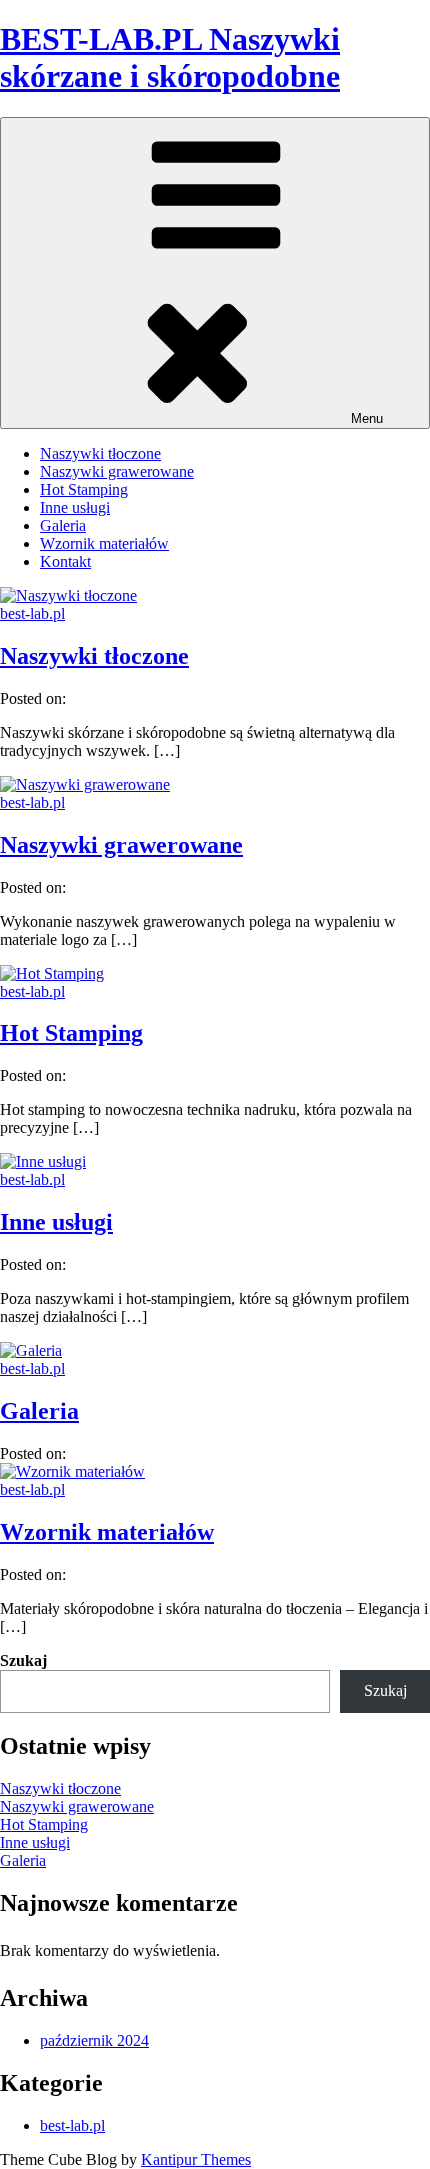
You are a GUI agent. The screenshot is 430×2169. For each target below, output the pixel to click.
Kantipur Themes (196, 2159)
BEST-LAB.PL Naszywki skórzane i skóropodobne (170, 57)
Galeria (63, 525)
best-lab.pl (32, 613)
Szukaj (23, 1660)
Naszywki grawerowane (117, 471)
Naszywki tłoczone (100, 453)
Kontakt (65, 561)
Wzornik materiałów (104, 543)
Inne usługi (75, 507)
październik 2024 (94, 2040)
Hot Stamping (84, 489)
